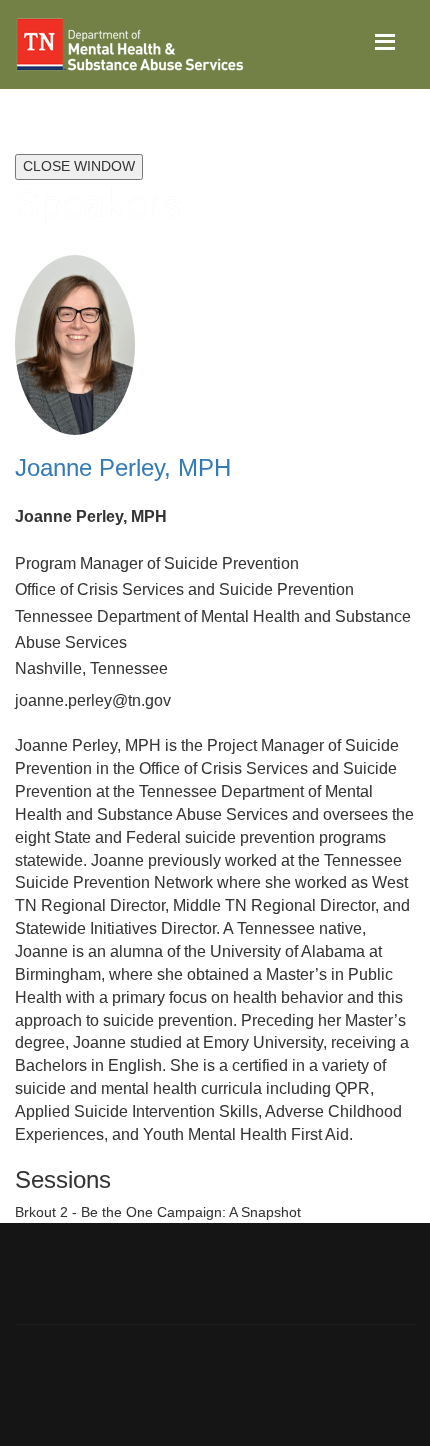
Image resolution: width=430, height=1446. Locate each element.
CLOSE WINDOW (79, 166)
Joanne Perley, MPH (123, 467)
